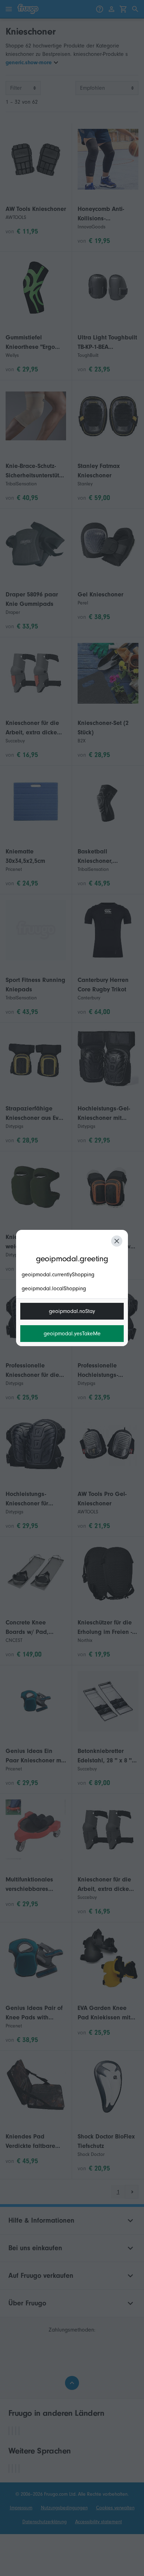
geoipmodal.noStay (72, 1311)
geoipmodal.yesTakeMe (72, 1334)
